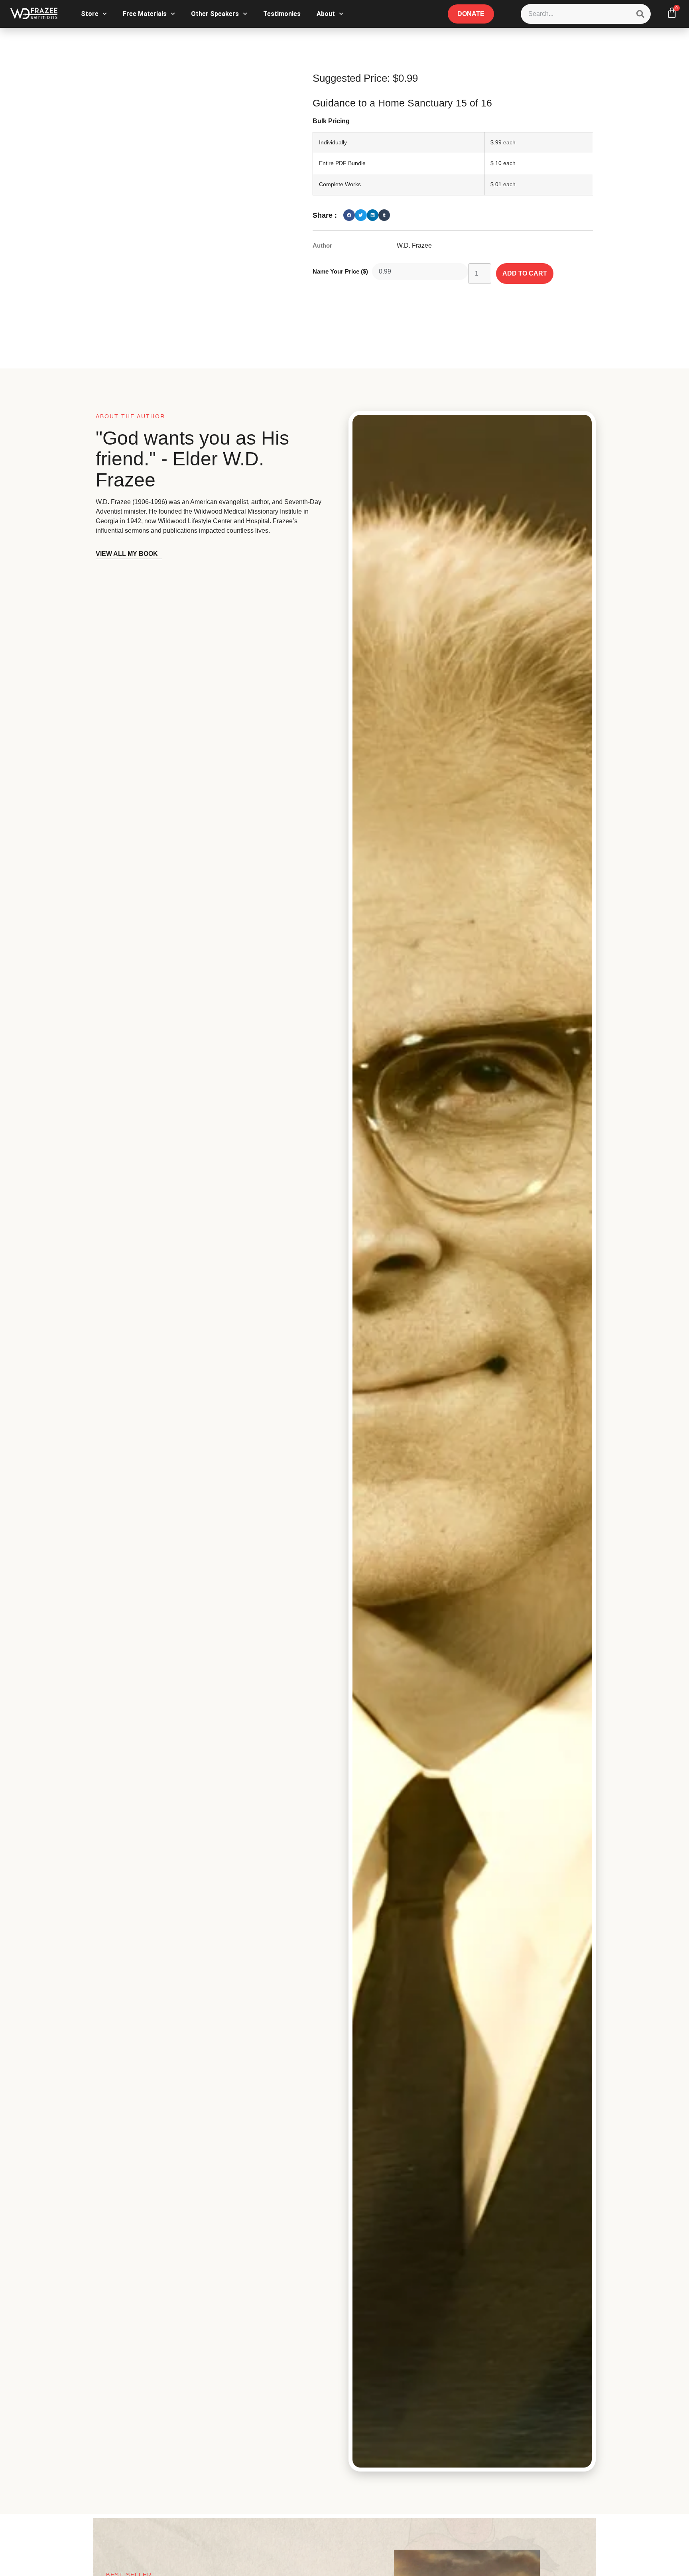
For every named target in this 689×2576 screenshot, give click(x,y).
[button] (349, 215)
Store (90, 14)
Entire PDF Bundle (342, 163)
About (326, 14)
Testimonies (282, 14)
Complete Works (340, 184)
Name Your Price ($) (340, 271)
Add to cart (525, 273)
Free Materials (145, 14)
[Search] (640, 14)
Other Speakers (215, 14)
